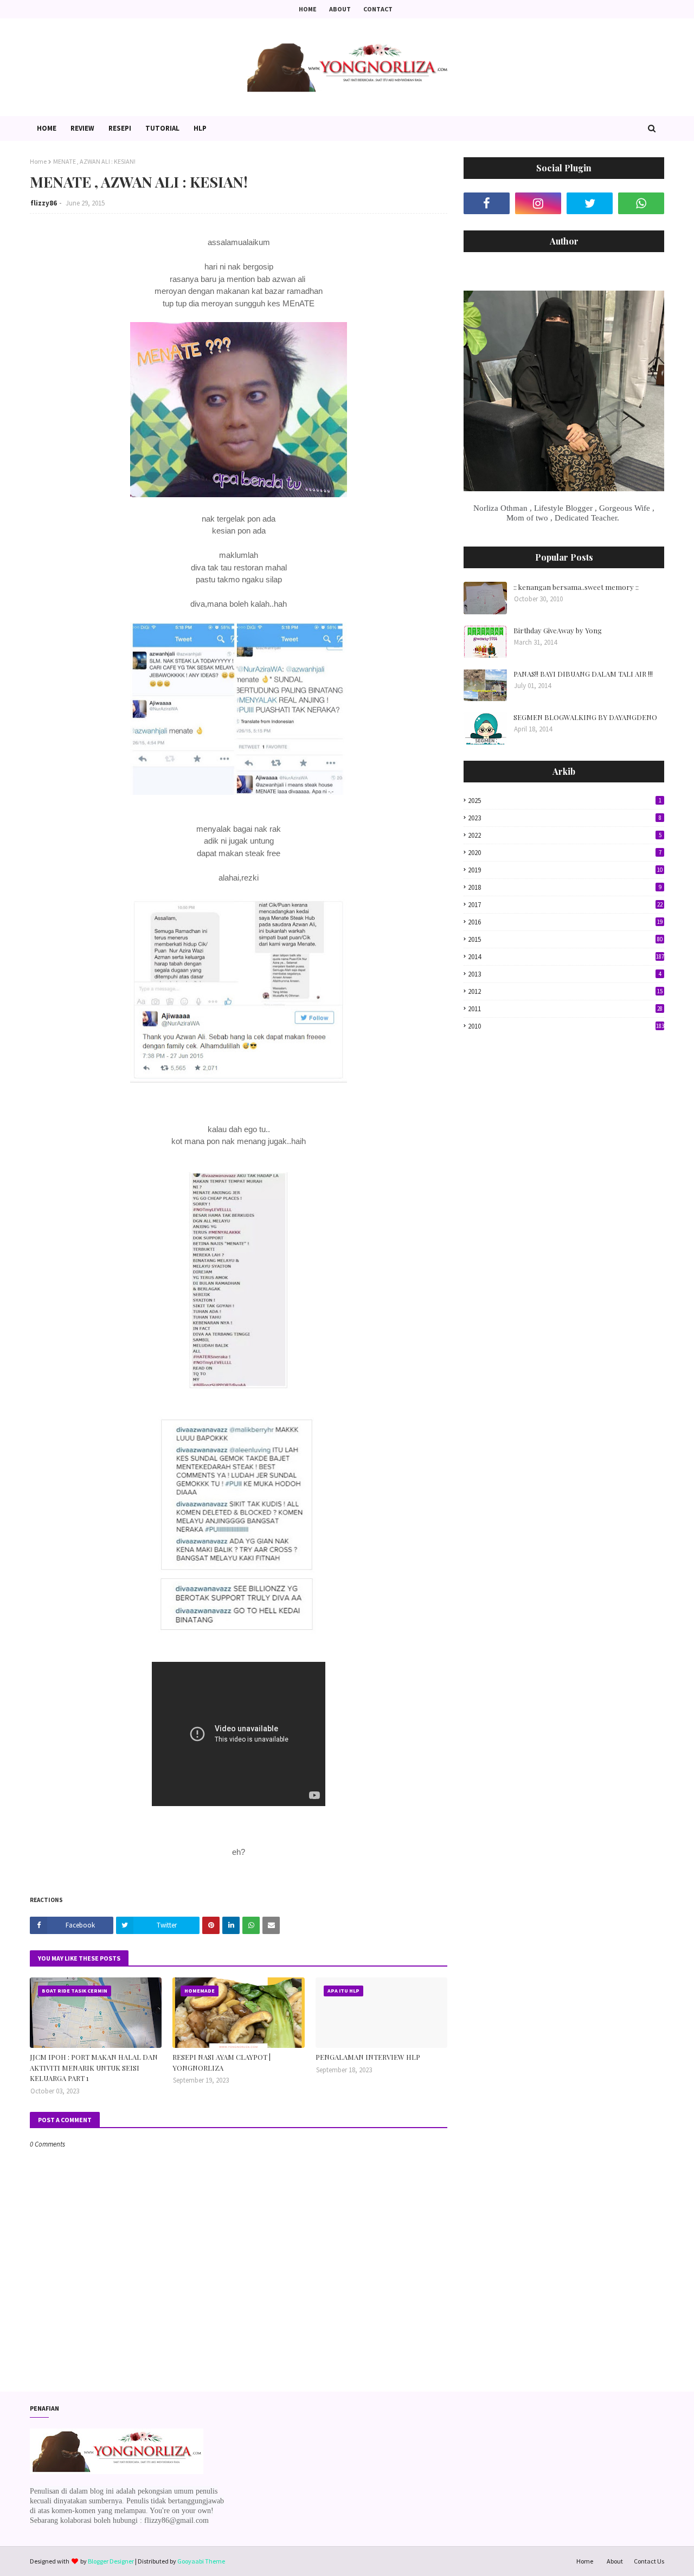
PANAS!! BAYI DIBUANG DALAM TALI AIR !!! (583, 674)
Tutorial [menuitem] (162, 128)
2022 (565, 835)
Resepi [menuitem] (120, 128)
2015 (565, 939)
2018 (565, 887)
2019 (565, 870)
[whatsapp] (641, 203)
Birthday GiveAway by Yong (558, 630)
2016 (565, 922)
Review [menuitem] (82, 128)
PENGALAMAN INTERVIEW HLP (368, 2057)
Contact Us (649, 2561)
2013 (565, 974)
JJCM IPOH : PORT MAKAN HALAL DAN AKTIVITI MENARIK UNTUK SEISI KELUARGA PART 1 (94, 2067)
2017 (565, 905)
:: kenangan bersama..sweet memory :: (576, 587)
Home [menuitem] (47, 128)
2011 (565, 1009)
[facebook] (487, 203)
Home (308, 9)
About (340, 9)
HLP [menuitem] (200, 128)
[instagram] (538, 203)
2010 (566, 1026)
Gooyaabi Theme (201, 2561)
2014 (566, 957)
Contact (378, 9)
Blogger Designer (111, 2561)
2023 (565, 818)
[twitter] (590, 203)
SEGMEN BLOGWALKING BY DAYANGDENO (585, 717)
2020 (565, 853)
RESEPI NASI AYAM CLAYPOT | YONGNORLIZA (221, 2062)
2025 (565, 801)
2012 (565, 991)
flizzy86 (44, 203)
